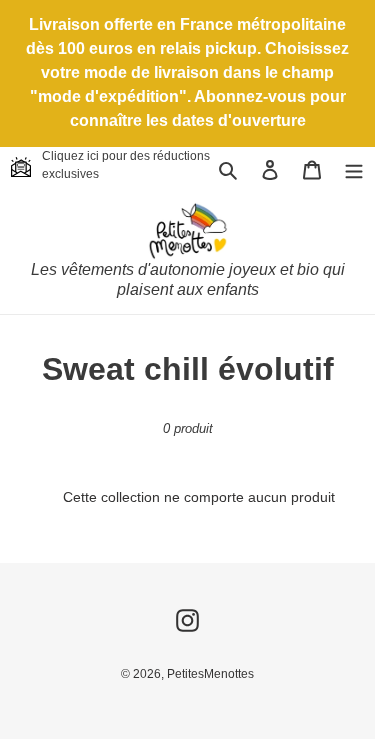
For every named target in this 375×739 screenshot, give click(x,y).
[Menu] (354, 169)
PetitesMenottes (210, 674)
